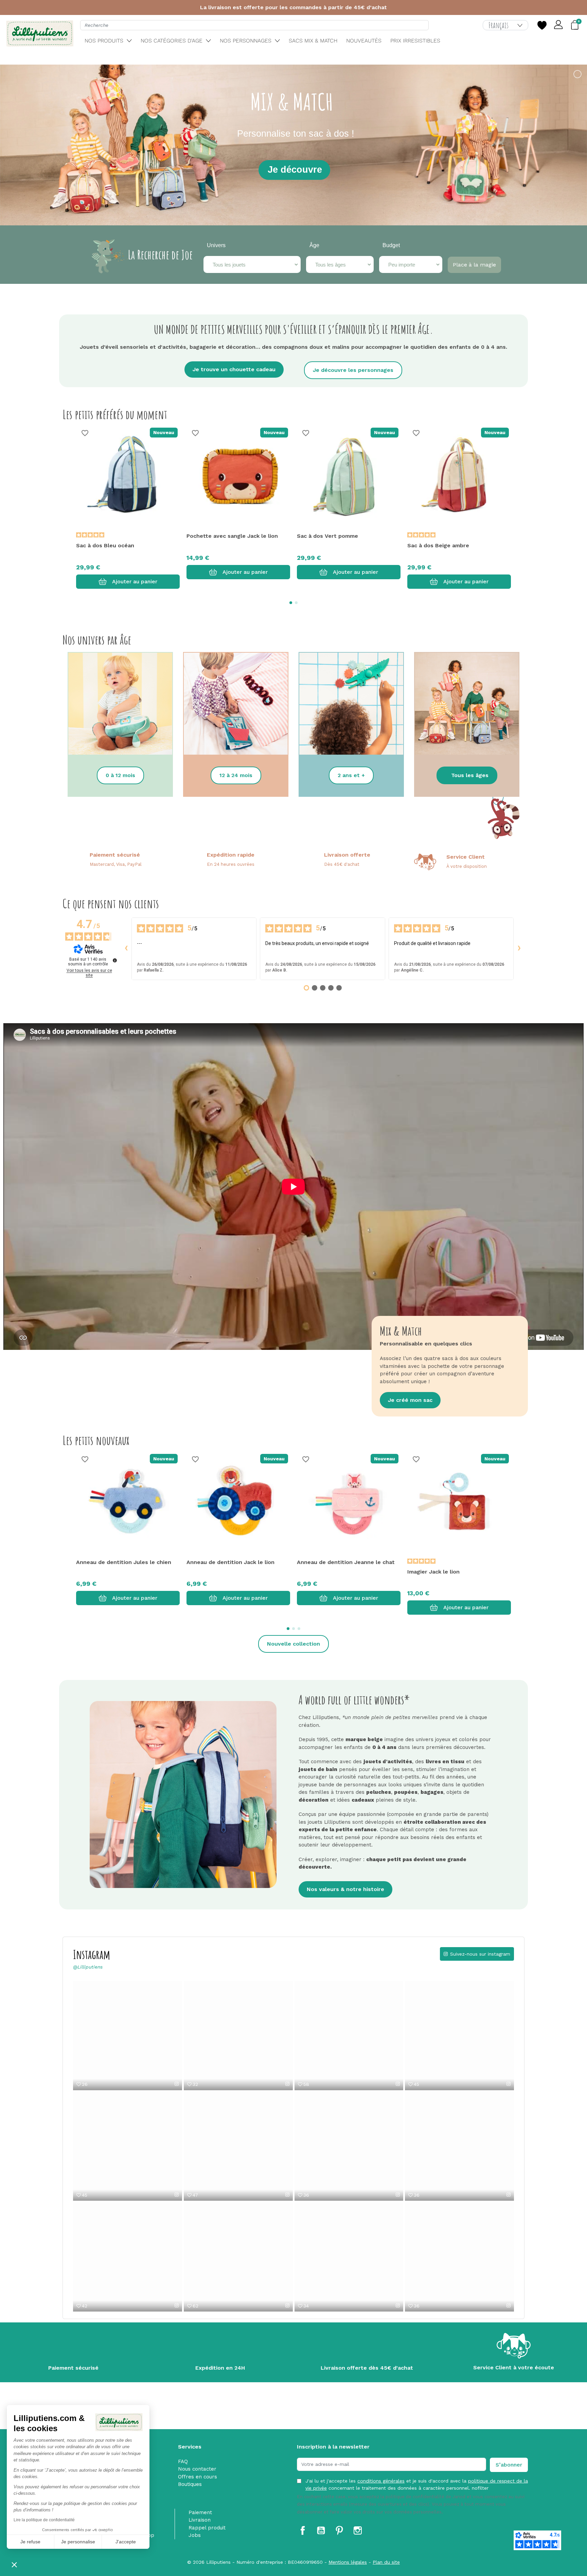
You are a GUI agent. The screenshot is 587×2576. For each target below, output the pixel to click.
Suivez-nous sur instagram (480, 1954)
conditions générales (381, 2481)
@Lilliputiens (88, 1967)
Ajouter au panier (135, 581)
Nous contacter (197, 2469)
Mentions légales (348, 2562)
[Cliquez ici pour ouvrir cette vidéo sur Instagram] (287, 2084)
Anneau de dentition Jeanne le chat (346, 1562)
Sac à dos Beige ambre (438, 545)
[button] (14, 2564)
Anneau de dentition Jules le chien (124, 1562)
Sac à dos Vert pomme (327, 536)
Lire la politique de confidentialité (44, 2520)
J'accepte (126, 2542)
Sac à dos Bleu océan (105, 545)
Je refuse (30, 2542)
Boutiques (190, 2484)
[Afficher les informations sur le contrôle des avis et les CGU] (115, 960)
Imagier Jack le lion (433, 1572)
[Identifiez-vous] (559, 25)
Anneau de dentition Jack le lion (230, 1562)
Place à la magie (474, 265)
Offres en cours (198, 2477)
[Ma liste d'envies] (542, 25)
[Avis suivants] (519, 949)
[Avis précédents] (126, 949)
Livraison (200, 2520)
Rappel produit (207, 2528)
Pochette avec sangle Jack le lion (232, 536)
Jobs (195, 2535)
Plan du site (386, 2562)
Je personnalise (78, 2542)
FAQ (183, 2461)
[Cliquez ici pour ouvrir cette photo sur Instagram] (177, 2084)
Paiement (200, 2512)
